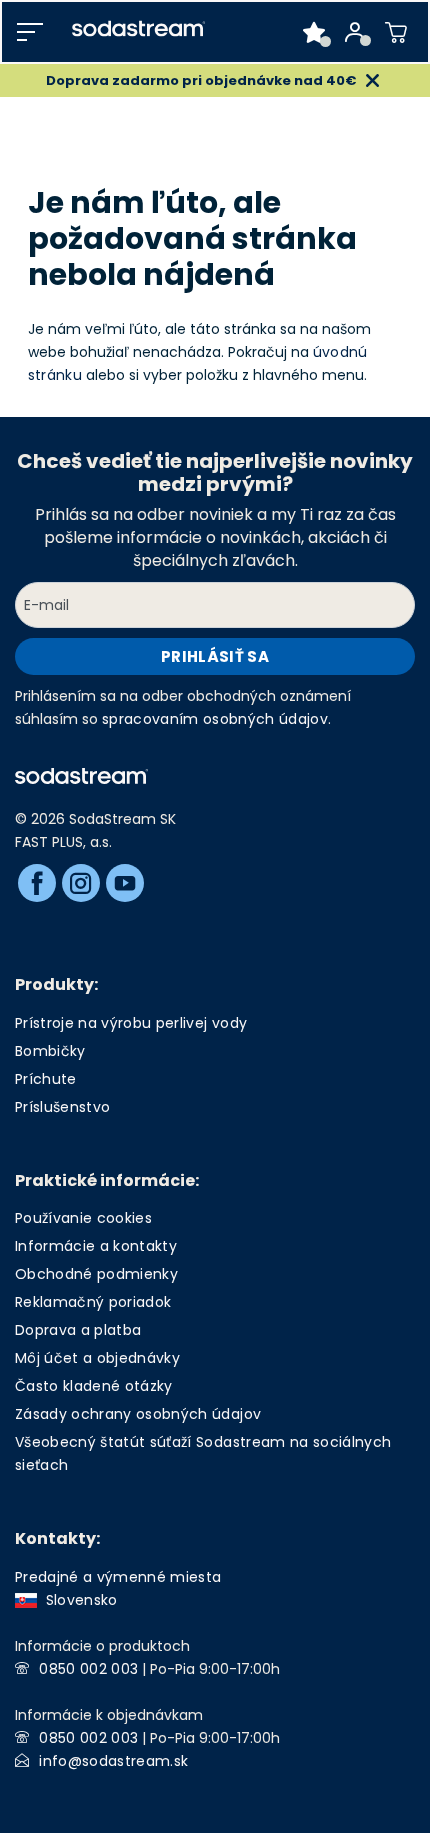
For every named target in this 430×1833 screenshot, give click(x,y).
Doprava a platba (78, 1330)
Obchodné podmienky (96, 1274)
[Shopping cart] (396, 32)
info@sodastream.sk (113, 1761)
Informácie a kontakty (96, 1246)
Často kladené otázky (94, 1386)
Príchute (46, 1079)
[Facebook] (37, 883)
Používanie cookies (83, 1218)
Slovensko (77, 1600)
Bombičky (50, 1051)
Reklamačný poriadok (93, 1302)
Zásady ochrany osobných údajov (138, 1414)
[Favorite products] (314, 32)
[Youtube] (125, 883)
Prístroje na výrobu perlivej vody (131, 1023)
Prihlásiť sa (215, 656)
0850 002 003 (88, 1669)
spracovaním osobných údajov (215, 719)
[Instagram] (81, 883)
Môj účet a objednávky (97, 1358)
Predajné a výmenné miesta (118, 1577)
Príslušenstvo (62, 1107)
